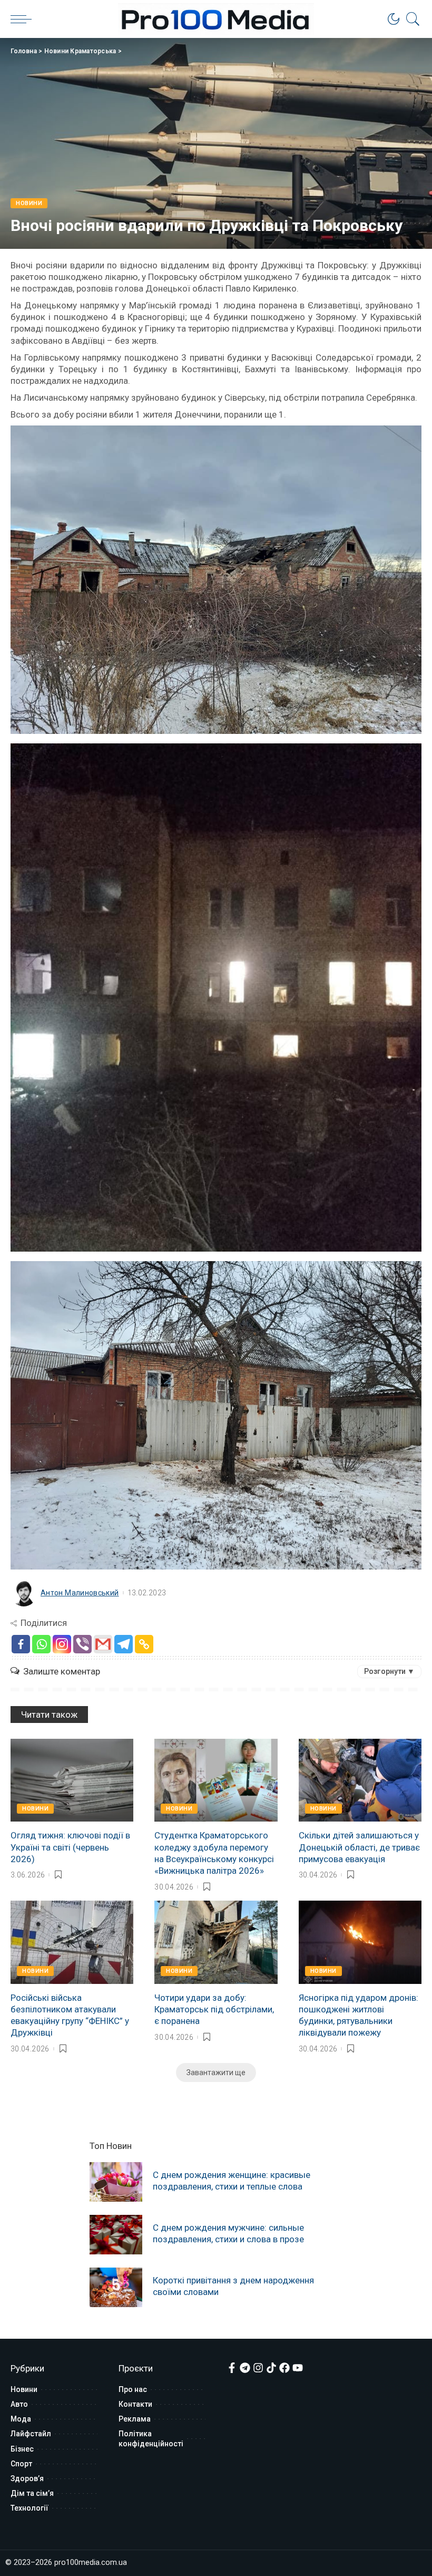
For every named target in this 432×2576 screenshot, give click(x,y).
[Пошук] (410, 19)
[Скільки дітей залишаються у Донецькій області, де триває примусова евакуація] (360, 1780)
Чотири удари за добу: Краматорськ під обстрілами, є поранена (214, 2009)
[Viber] (82, 1644)
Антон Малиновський (80, 1593)
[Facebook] (21, 1644)
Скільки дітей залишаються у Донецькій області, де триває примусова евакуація (359, 1847)
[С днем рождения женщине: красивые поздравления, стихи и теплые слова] (116, 2182)
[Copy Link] (144, 1644)
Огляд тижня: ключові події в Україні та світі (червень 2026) (70, 1847)
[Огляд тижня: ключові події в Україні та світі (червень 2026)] (72, 1780)
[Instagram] (62, 1644)
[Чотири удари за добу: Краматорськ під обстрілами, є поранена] (216, 1942)
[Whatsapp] (41, 1644)
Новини (29, 203)
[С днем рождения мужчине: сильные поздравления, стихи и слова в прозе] (116, 2235)
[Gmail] (103, 1644)
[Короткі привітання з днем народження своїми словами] (116, 2287)
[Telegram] (124, 1644)
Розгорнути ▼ (389, 1671)
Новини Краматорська (80, 51)
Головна (24, 51)
